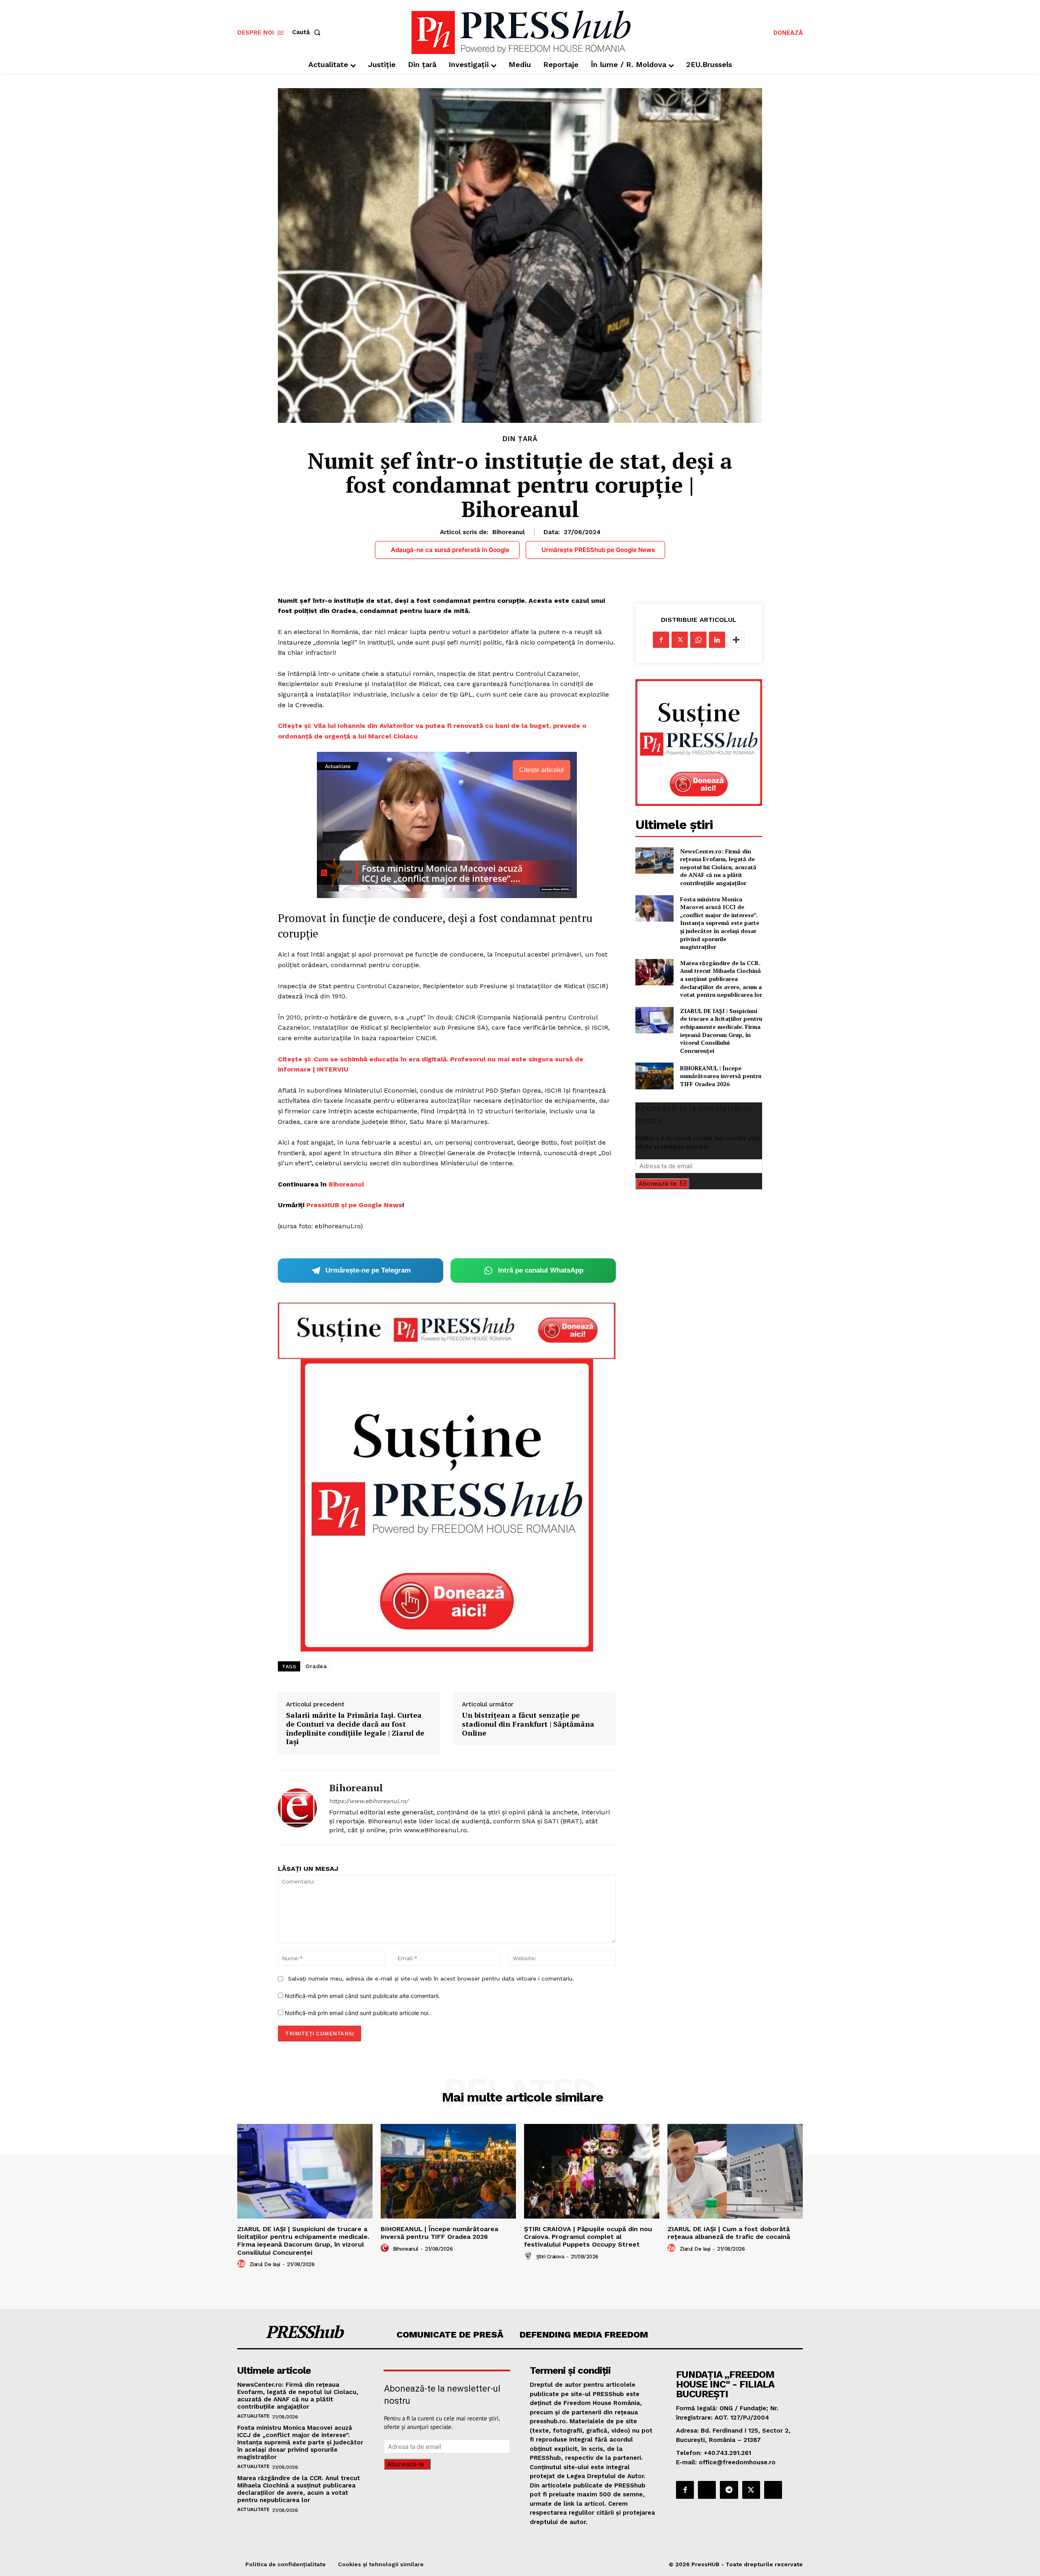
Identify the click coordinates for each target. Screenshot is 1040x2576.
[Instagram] (707, 2490)
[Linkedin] (717, 640)
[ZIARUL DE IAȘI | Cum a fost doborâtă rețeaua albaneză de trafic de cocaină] (735, 2171)
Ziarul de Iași (265, 2264)
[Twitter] (680, 640)
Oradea (316, 1666)
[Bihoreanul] (297, 1808)
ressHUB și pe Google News (356, 1205)
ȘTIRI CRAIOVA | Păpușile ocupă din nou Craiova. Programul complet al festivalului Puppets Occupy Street (588, 2237)
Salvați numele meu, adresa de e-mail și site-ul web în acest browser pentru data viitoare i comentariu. (431, 1979)
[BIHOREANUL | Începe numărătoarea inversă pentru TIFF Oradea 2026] (654, 1076)
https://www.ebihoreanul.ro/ (369, 1801)
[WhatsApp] (698, 640)
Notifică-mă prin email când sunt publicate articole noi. (357, 2013)
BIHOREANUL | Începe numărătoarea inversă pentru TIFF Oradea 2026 (721, 1076)
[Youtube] (773, 2490)
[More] (736, 640)
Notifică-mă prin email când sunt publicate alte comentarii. (362, 1996)
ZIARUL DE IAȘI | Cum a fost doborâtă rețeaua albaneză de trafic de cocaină (729, 2233)
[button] (308, 32)
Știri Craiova (550, 2257)
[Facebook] (661, 640)
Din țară (520, 439)
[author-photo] (243, 2264)
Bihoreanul (509, 532)
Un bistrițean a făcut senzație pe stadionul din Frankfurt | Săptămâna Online (528, 1724)
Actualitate (253, 2416)
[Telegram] (729, 2490)
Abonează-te (658, 1184)
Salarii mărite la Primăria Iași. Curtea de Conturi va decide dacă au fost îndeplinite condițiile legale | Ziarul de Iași (355, 1728)
